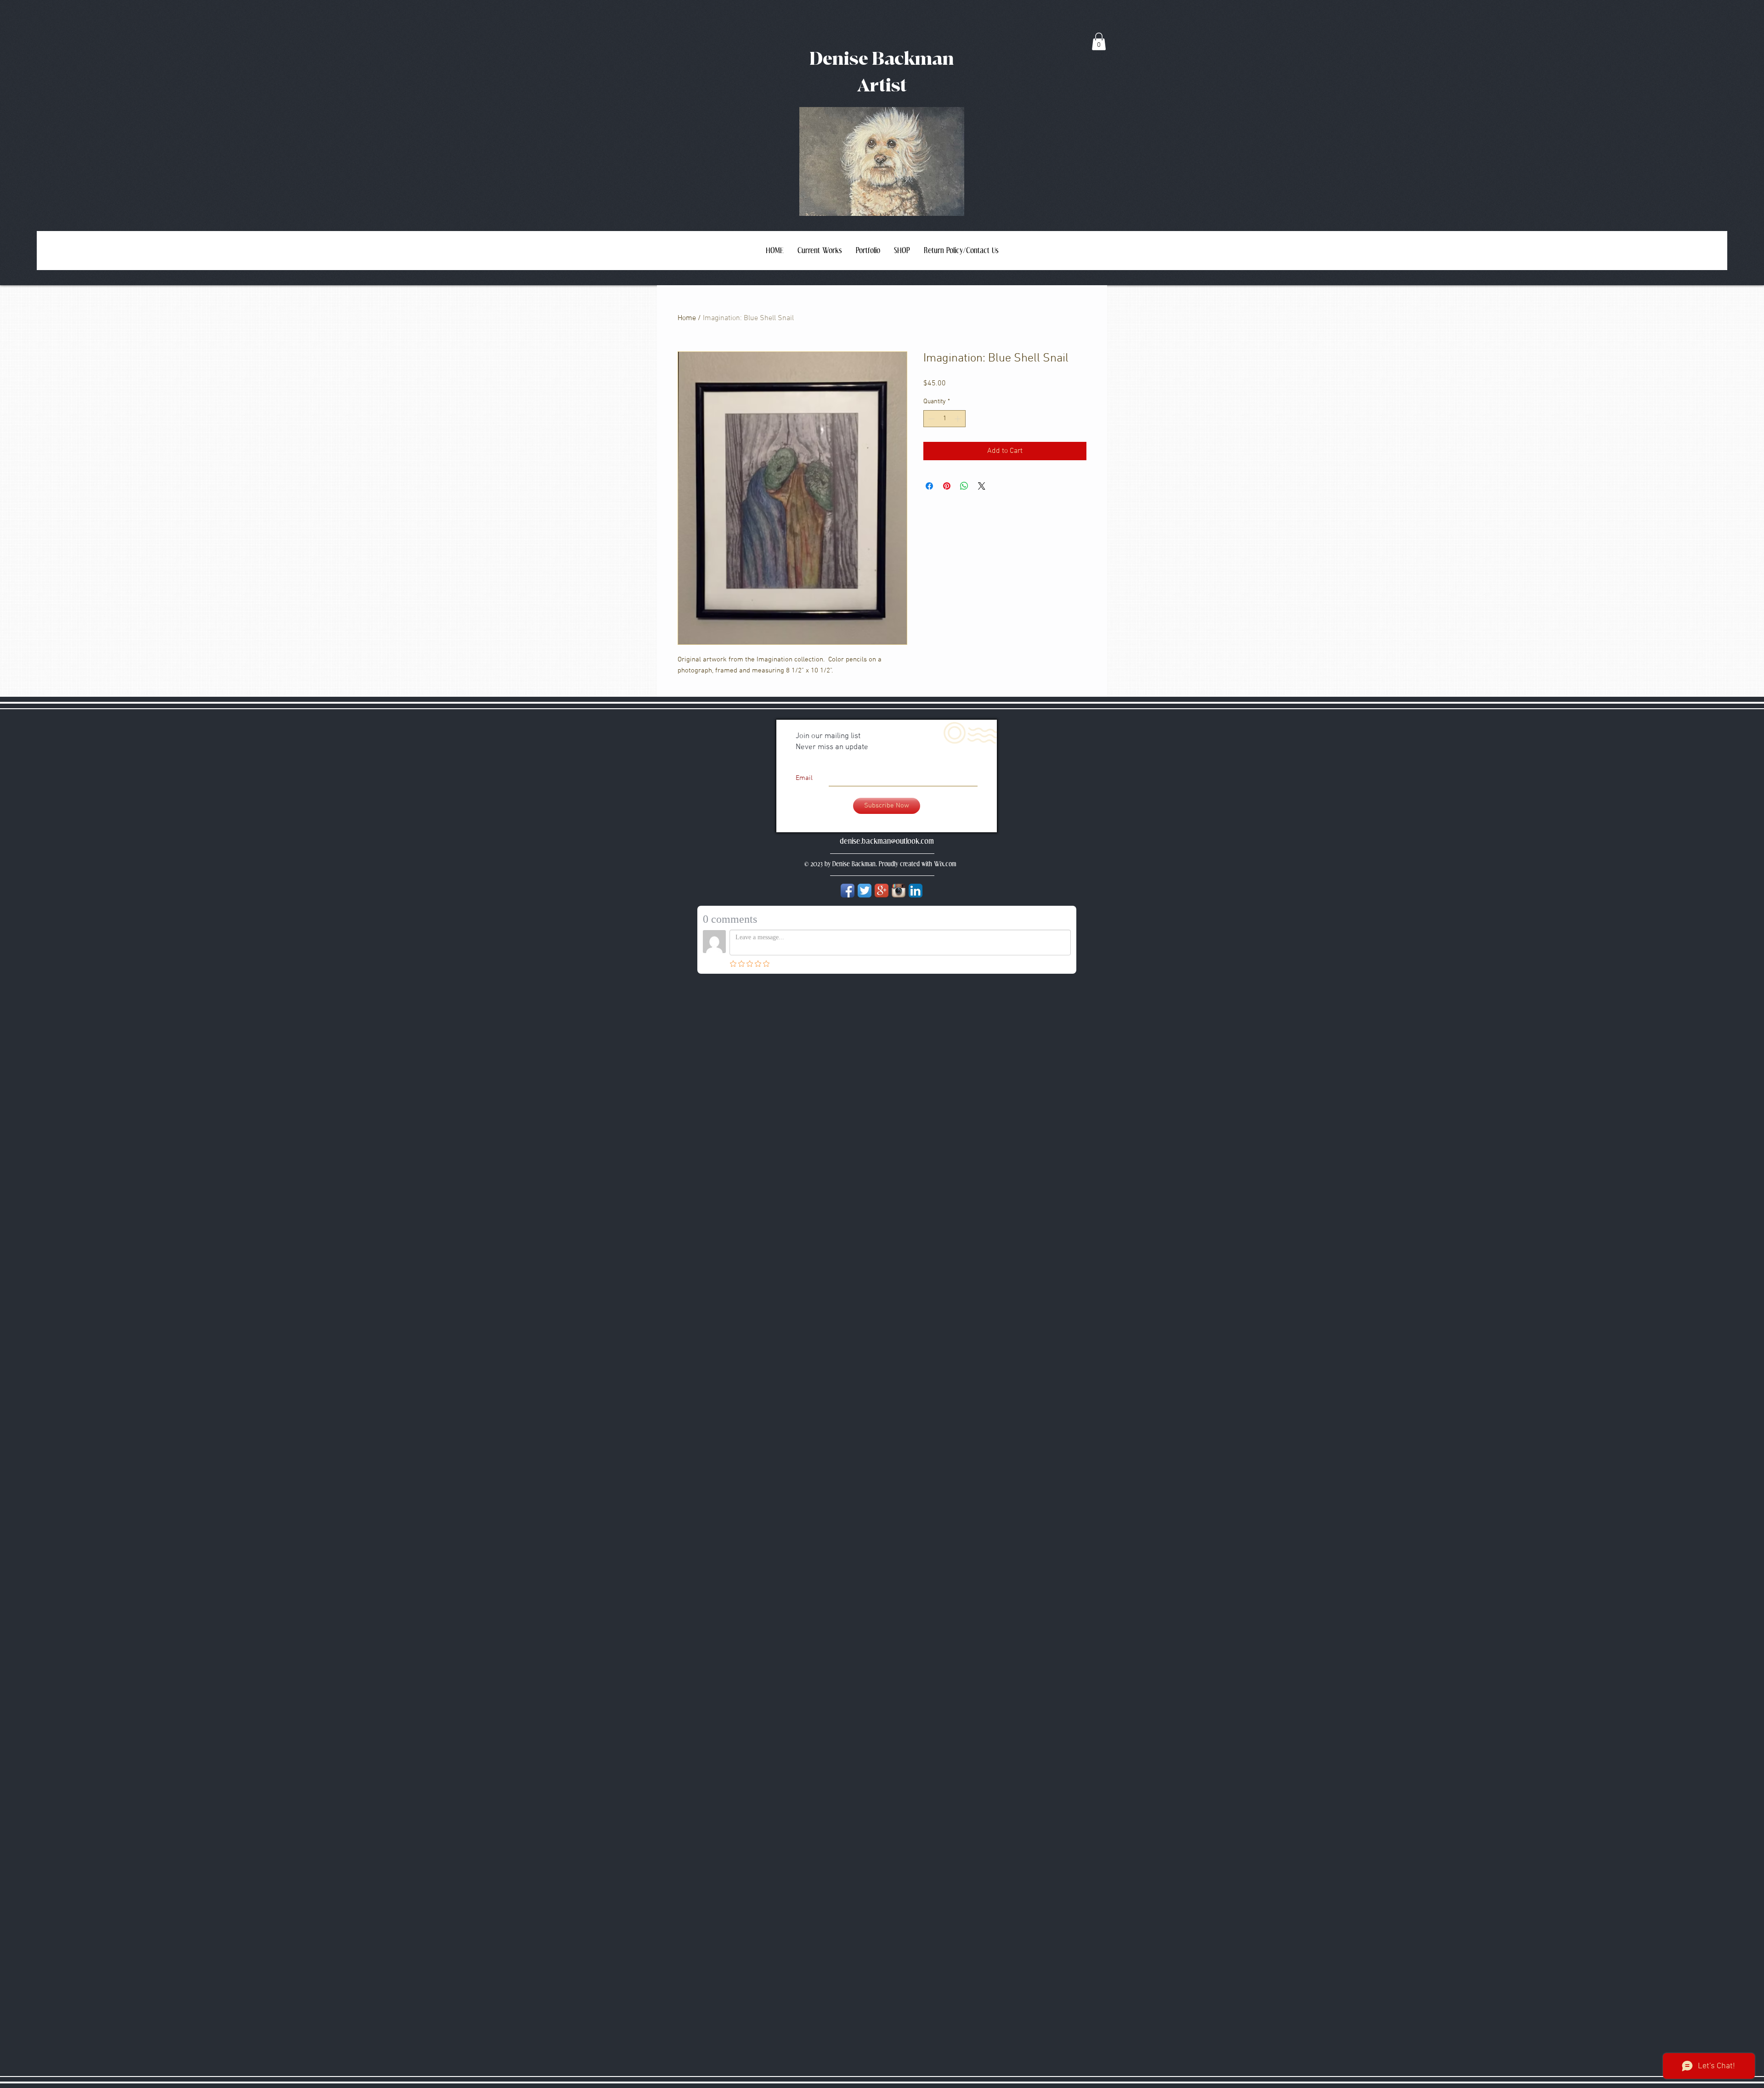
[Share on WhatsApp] (964, 486)
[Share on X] (982, 486)
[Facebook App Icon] (848, 891)
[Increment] (958, 419)
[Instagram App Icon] (899, 891)
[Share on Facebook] (929, 486)
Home (687, 318)
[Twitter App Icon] (865, 891)
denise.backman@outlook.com (887, 841)
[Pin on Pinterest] (947, 486)
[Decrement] (930, 419)
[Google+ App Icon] (882, 891)
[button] (1099, 41)
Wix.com (945, 864)
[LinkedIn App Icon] (916, 891)
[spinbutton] (944, 419)
